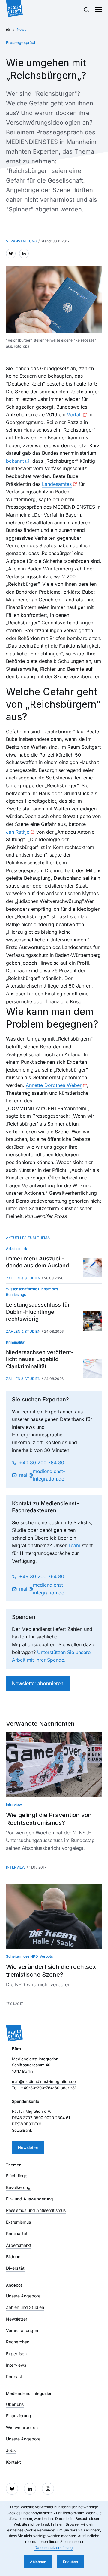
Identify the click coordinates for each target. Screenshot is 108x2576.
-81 (73, 2088)
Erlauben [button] (70, 2562)
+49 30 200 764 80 (42, 1463)
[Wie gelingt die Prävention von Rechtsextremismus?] (54, 1764)
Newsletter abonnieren (38, 1683)
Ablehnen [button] (38, 2562)
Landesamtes (57, 484)
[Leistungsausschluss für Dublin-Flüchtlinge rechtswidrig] (92, 1321)
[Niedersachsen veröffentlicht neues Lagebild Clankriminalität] (92, 1368)
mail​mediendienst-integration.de (42, 1475)
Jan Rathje (18, 832)
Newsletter (28, 2147)
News (22, 29)
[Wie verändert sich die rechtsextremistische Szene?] (54, 1917)
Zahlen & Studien (23, 1278)
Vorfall (74, 414)
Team (74, 1545)
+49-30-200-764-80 (40, 2088)
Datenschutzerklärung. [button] (54, 2548)
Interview (16, 1867)
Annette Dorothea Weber (54, 1085)
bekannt (15, 461)
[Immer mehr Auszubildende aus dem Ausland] (92, 1268)
